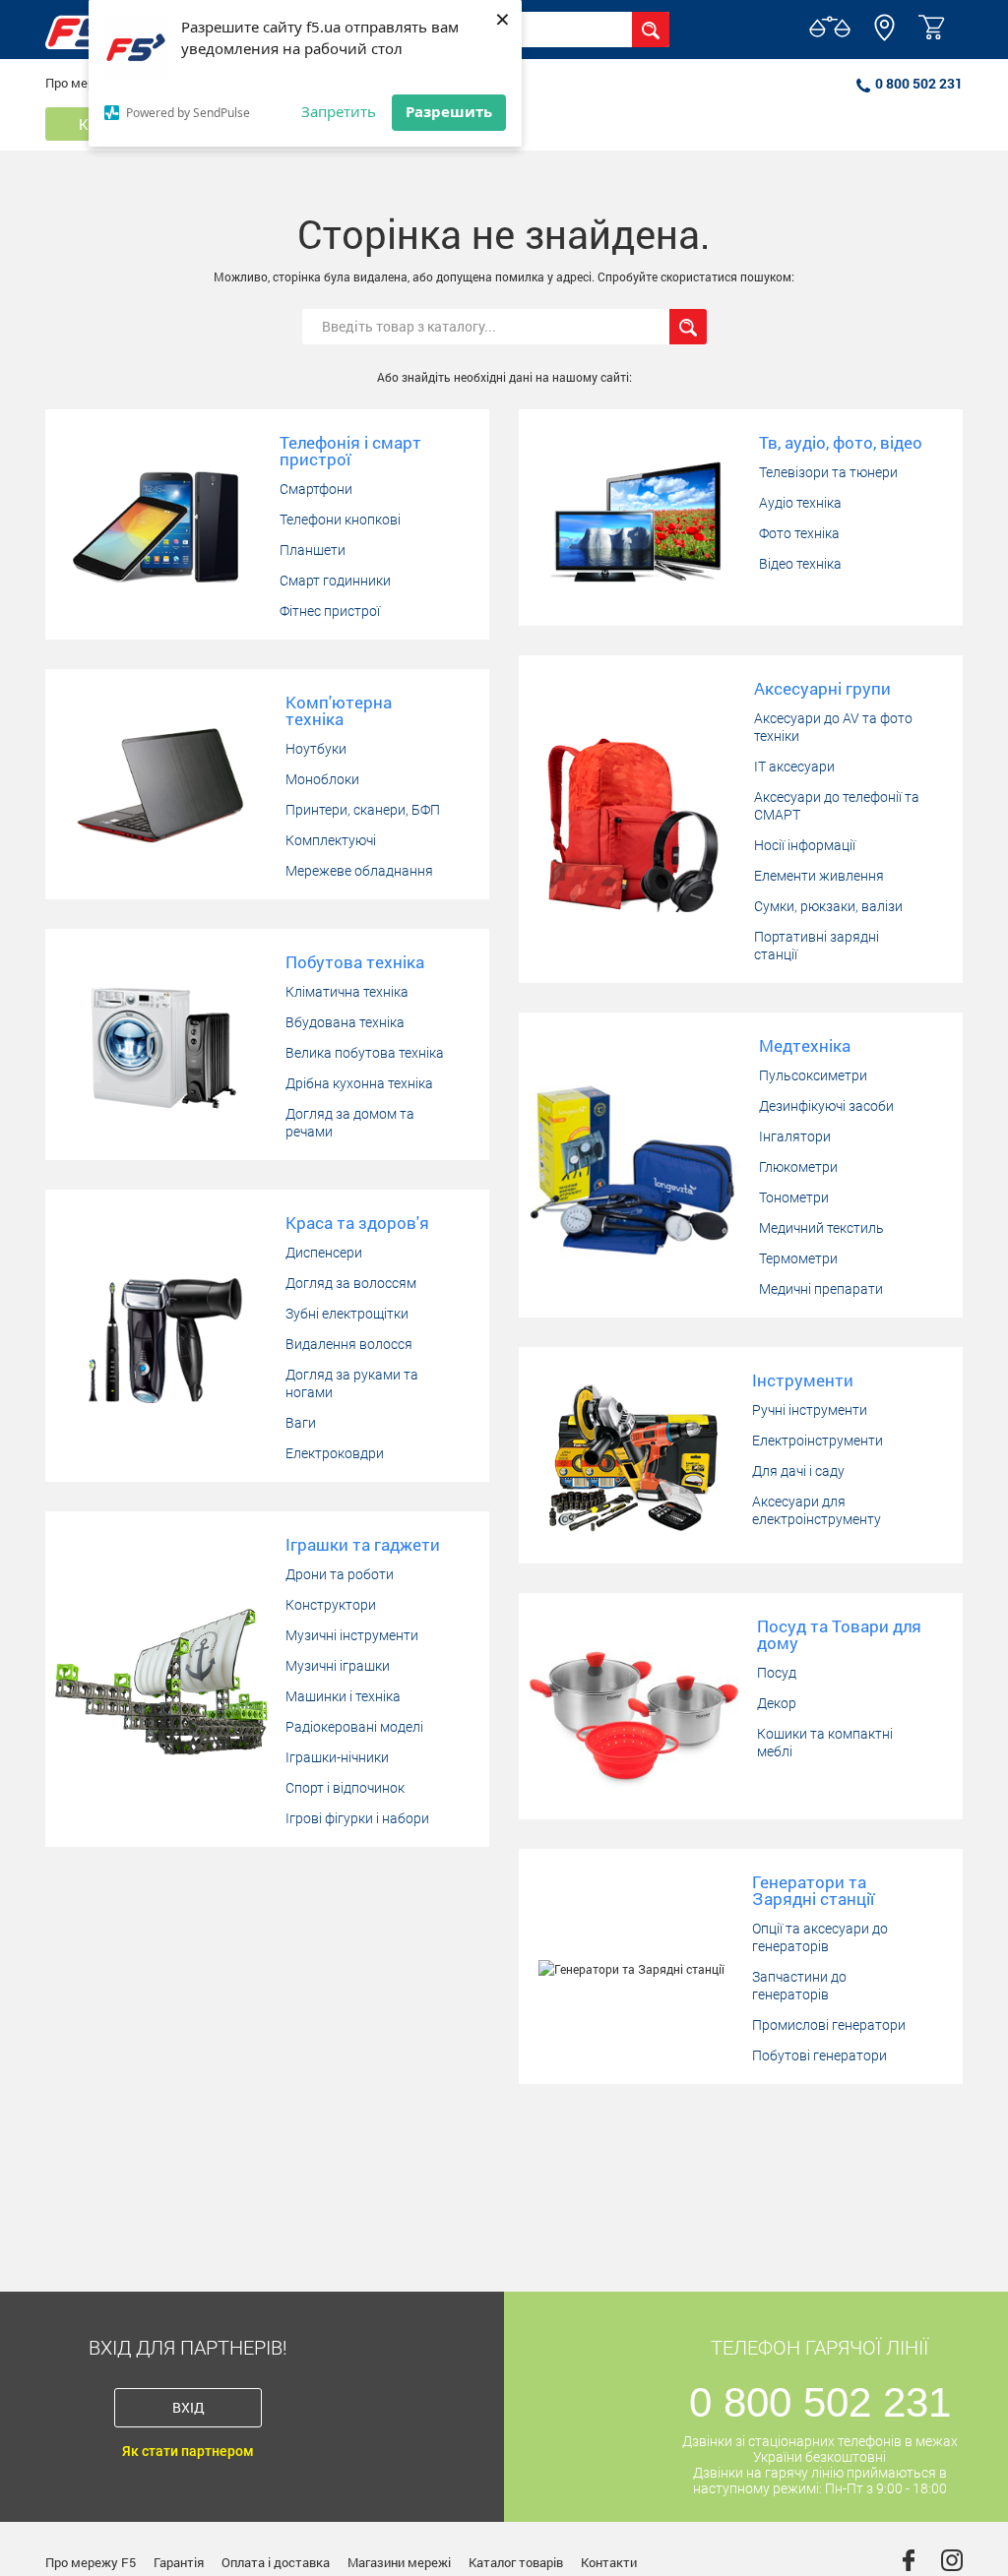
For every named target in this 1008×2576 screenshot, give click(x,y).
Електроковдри (335, 1453)
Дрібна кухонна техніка (359, 1083)
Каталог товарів (516, 2562)
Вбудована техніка (345, 1022)
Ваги (301, 1423)
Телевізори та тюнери (828, 472)
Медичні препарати (821, 1289)
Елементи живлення (819, 876)
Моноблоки (322, 779)
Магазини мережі (399, 2562)
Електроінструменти (818, 1441)
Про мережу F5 (91, 2562)
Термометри (798, 1258)
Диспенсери (324, 1253)
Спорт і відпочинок (345, 1788)
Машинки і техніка (343, 1696)
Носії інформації (805, 845)
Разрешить (449, 111)
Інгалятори (795, 1136)
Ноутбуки (316, 749)
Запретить (339, 111)
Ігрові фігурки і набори (357, 1818)
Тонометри (794, 1197)
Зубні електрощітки (347, 1314)
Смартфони (316, 489)
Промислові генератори (829, 2025)
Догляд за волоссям (351, 1283)
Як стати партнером (188, 2451)
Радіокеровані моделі (354, 1727)
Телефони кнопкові (340, 520)
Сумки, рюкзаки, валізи (828, 906)
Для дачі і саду (798, 1471)
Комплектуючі (331, 840)
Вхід (189, 2407)
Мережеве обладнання (359, 871)
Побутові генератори (819, 2055)
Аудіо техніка (800, 503)
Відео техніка (800, 564)
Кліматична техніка (347, 992)
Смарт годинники (335, 581)
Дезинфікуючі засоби (826, 1106)
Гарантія (179, 2562)
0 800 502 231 (919, 83)
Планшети (313, 550)
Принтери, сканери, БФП (363, 810)
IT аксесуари (794, 767)
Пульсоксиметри (813, 1075)
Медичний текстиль (821, 1228)
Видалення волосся (349, 1344)
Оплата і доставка (276, 2562)
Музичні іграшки (338, 1666)
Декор (777, 1703)
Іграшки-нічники (337, 1757)
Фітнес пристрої (330, 611)
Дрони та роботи (340, 1574)
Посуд (777, 1673)
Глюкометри (798, 1167)
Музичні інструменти (352, 1635)
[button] (884, 36)
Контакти (609, 2562)
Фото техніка (799, 533)
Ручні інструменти (810, 1410)
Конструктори (331, 1605)
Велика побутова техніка (365, 1053)
